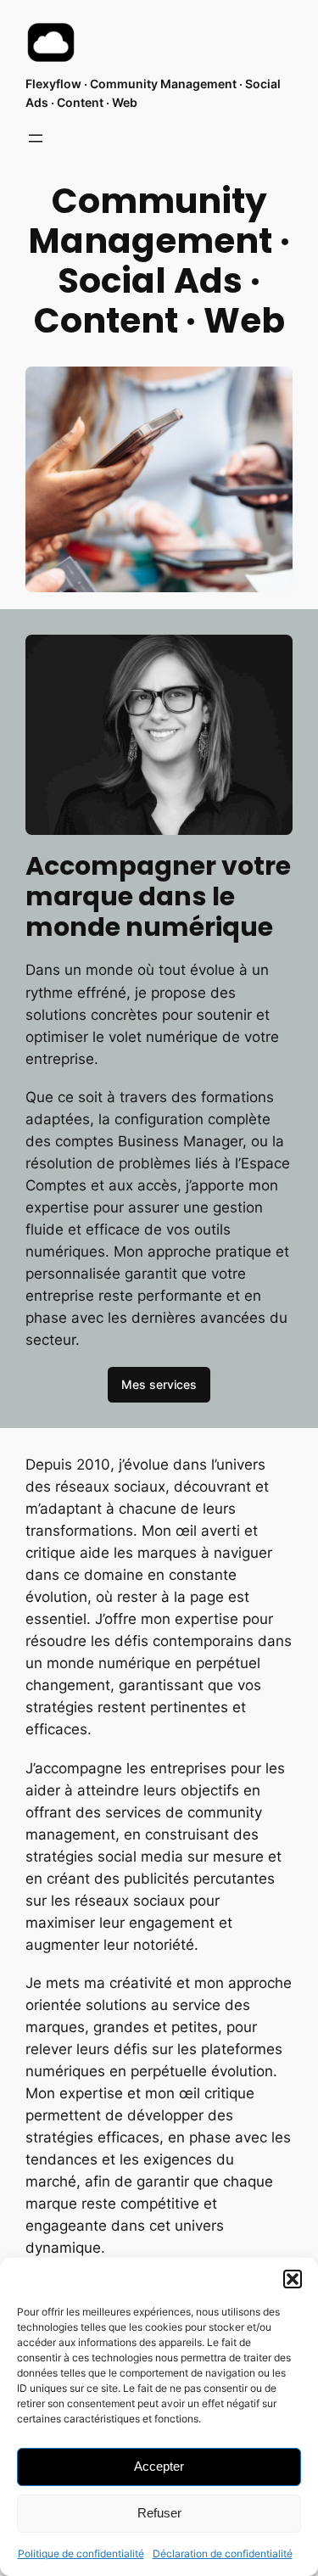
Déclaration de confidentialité (223, 2554)
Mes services (159, 1384)
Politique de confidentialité (81, 2554)
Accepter (159, 2466)
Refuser (159, 2513)
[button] (293, 2279)
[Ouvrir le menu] (36, 138)
